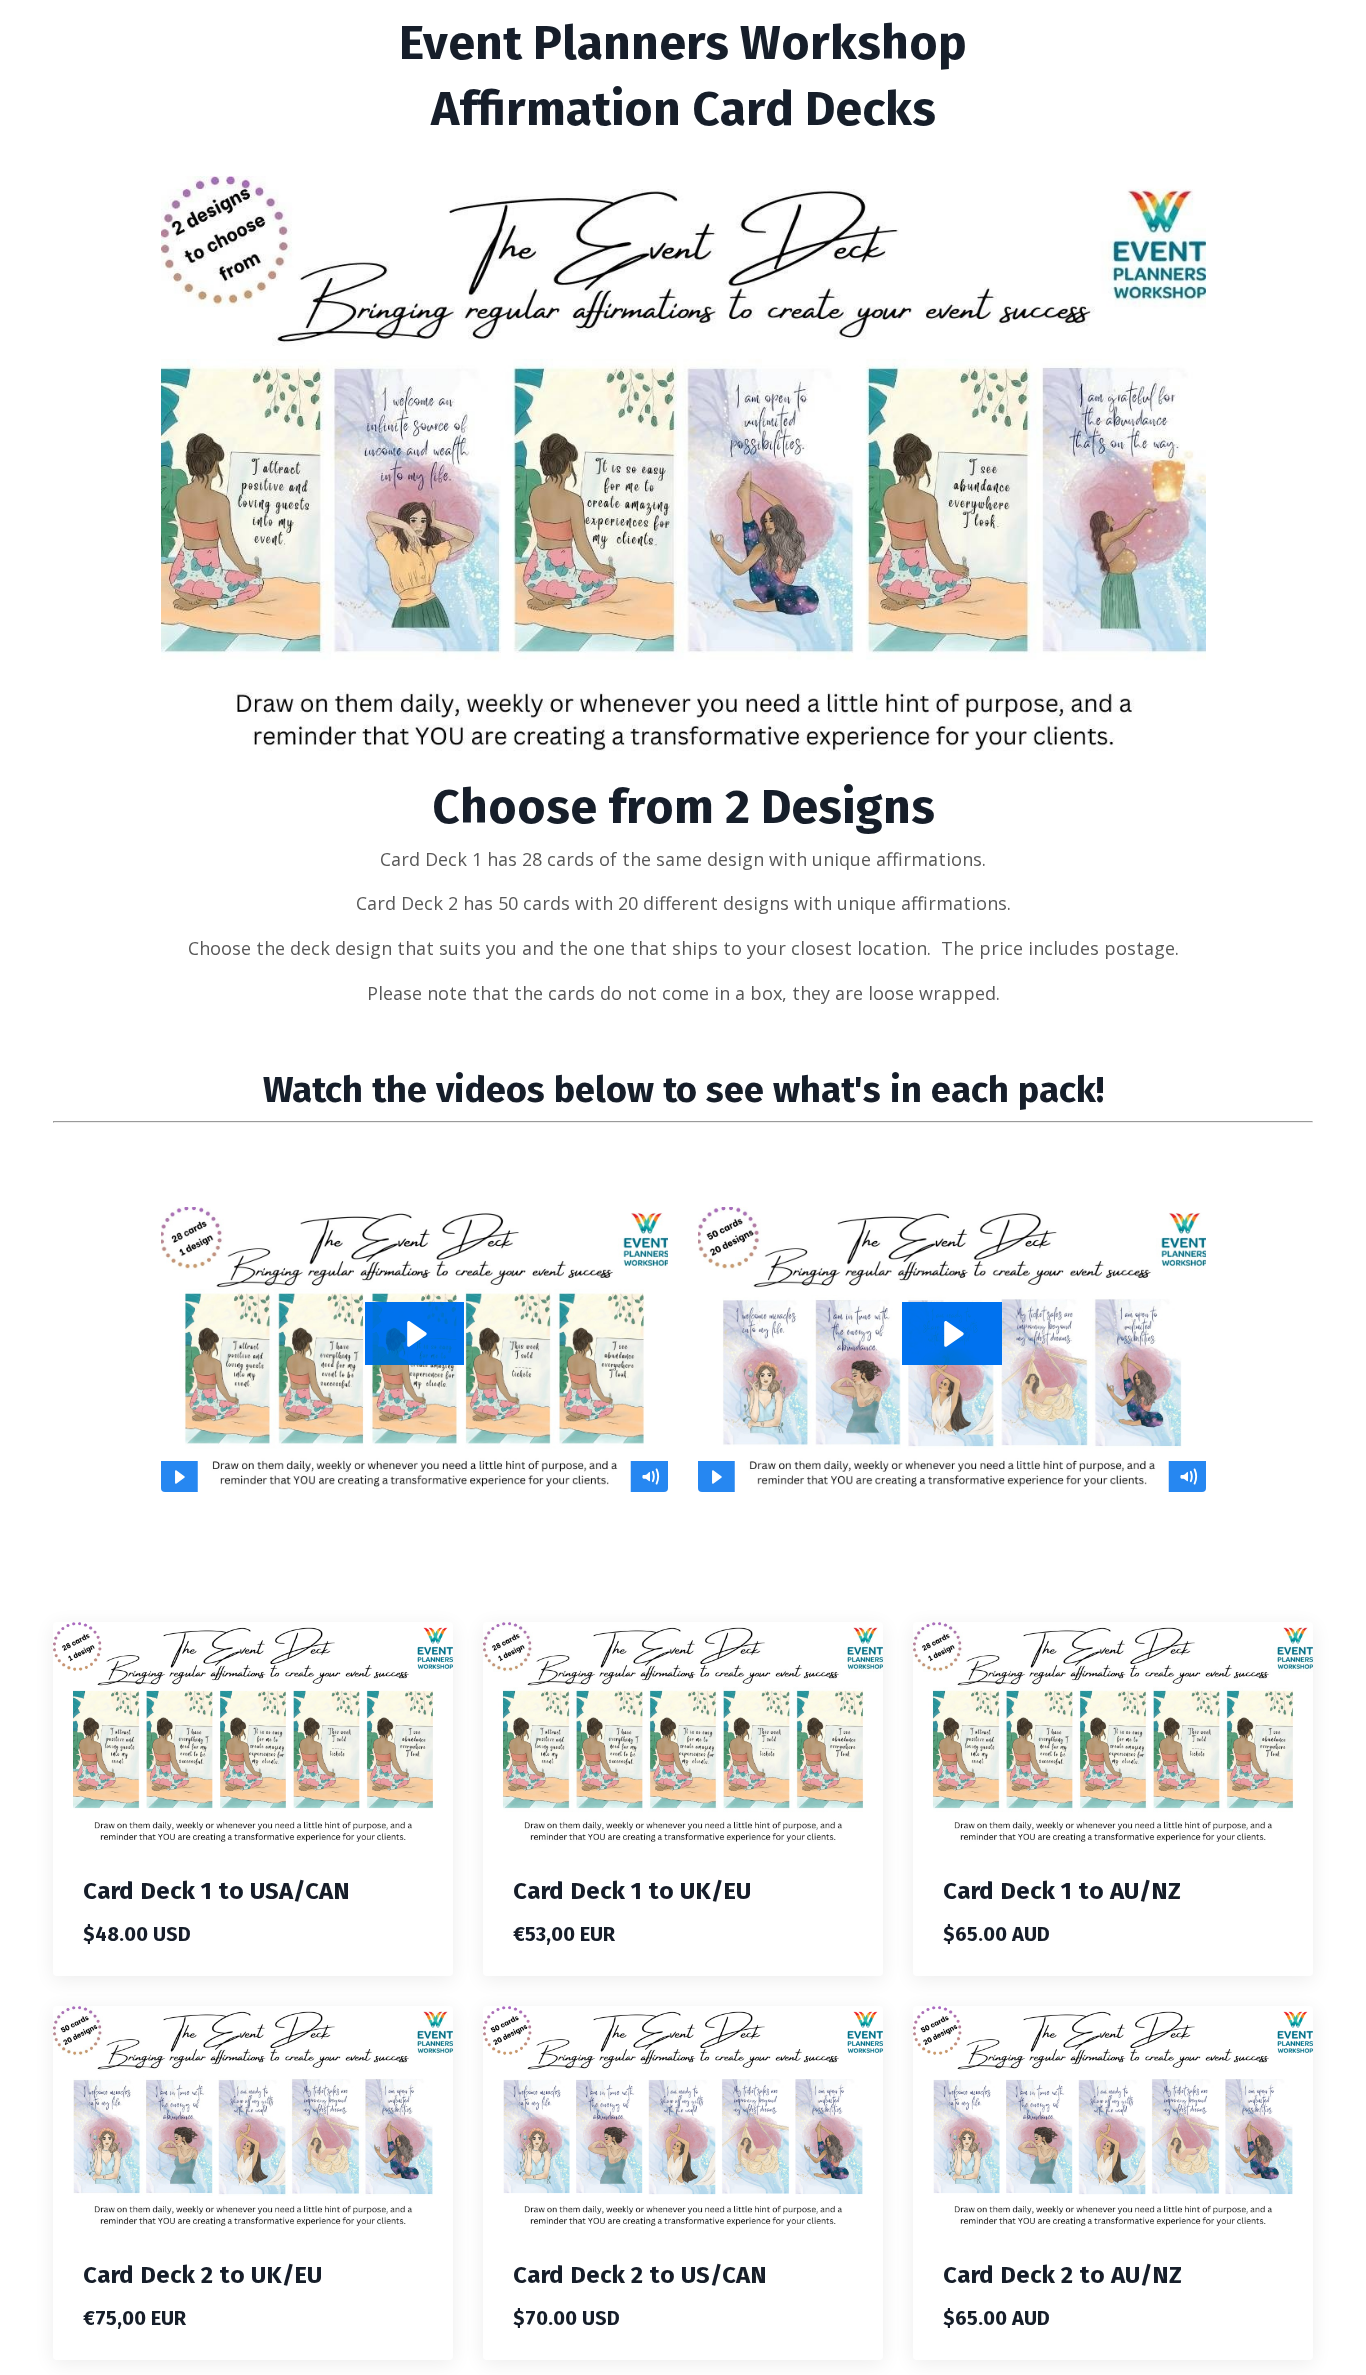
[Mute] (650, 1477)
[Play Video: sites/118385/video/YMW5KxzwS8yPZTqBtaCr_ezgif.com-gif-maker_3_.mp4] (415, 1334)
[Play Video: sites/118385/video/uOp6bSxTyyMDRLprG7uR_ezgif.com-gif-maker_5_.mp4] (952, 1334)
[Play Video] (179, 1477)
